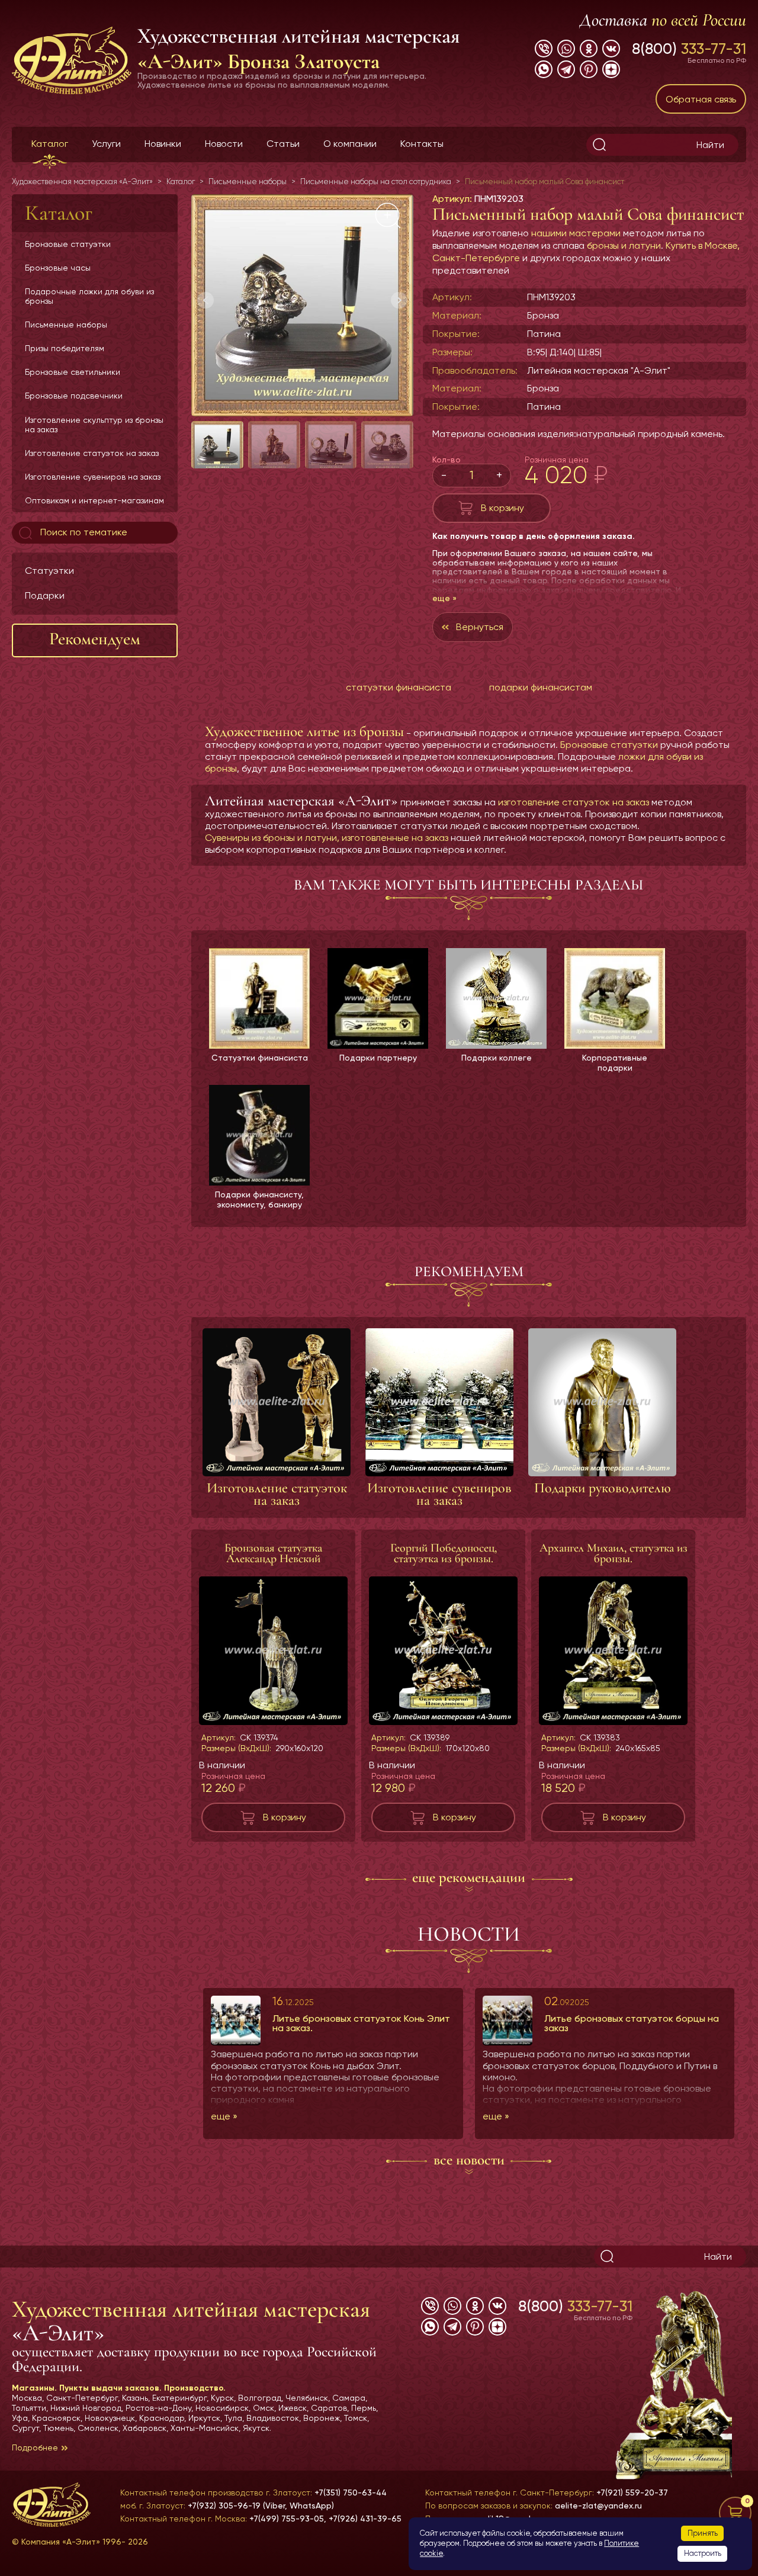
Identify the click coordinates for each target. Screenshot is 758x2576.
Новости (224, 144)
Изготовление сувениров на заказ (93, 477)
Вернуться (480, 627)
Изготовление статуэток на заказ (92, 453)
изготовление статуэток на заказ (574, 802)
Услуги (106, 144)
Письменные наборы (66, 325)
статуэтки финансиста (399, 687)
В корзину (502, 508)
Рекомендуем (95, 639)
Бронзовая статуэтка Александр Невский (273, 1553)
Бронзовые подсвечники (74, 396)
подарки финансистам (541, 687)
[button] (399, 300)
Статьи (283, 144)
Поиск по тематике (83, 532)
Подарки (45, 595)
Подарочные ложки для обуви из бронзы (89, 296)
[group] (302, 305)
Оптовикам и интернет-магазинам (94, 500)
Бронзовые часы (58, 268)
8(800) (689, 49)
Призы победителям (65, 348)
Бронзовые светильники (73, 372)
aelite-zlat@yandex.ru (598, 2506)
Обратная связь (701, 99)
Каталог (50, 144)
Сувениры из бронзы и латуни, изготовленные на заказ (327, 838)
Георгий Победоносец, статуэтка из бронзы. (444, 1553)
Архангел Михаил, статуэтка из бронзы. (614, 1553)
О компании (350, 144)
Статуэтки (49, 571)
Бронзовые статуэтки (68, 244)
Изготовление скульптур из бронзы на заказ (94, 425)
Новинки (163, 144)
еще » (444, 598)
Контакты (422, 144)
